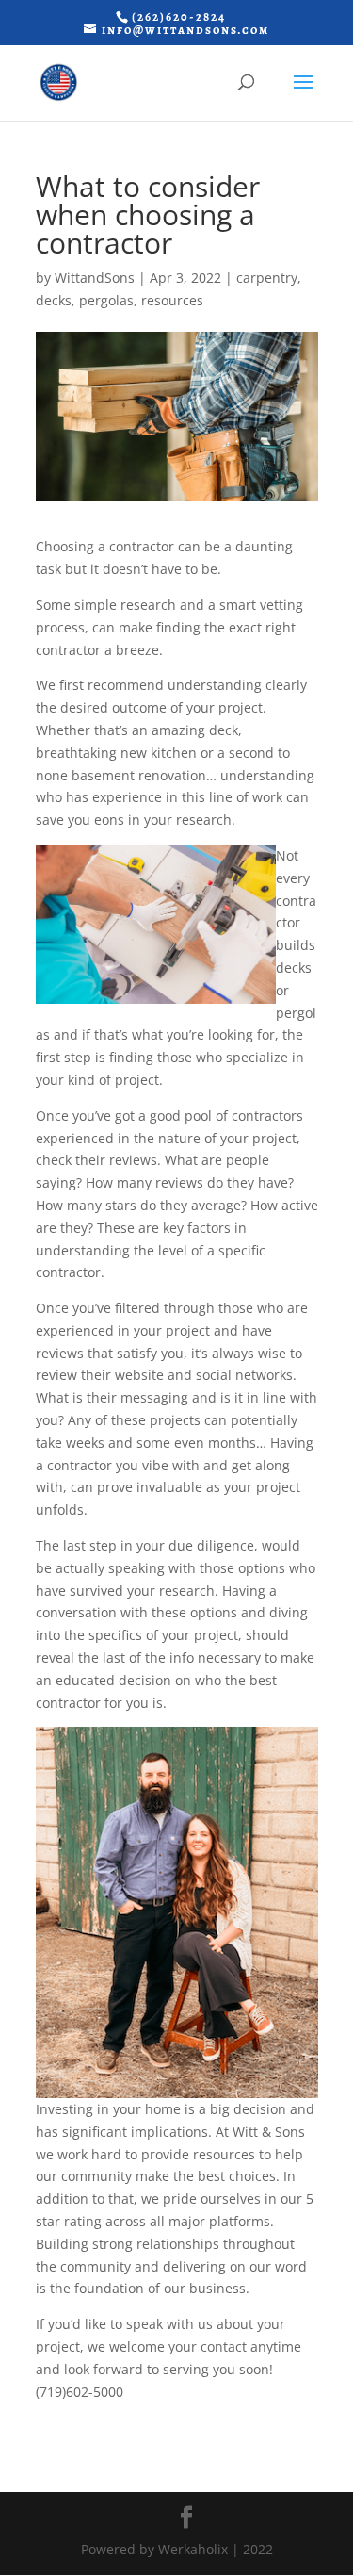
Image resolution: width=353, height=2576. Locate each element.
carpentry (267, 278)
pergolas (106, 300)
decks (54, 300)
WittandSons (95, 278)
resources (172, 300)
